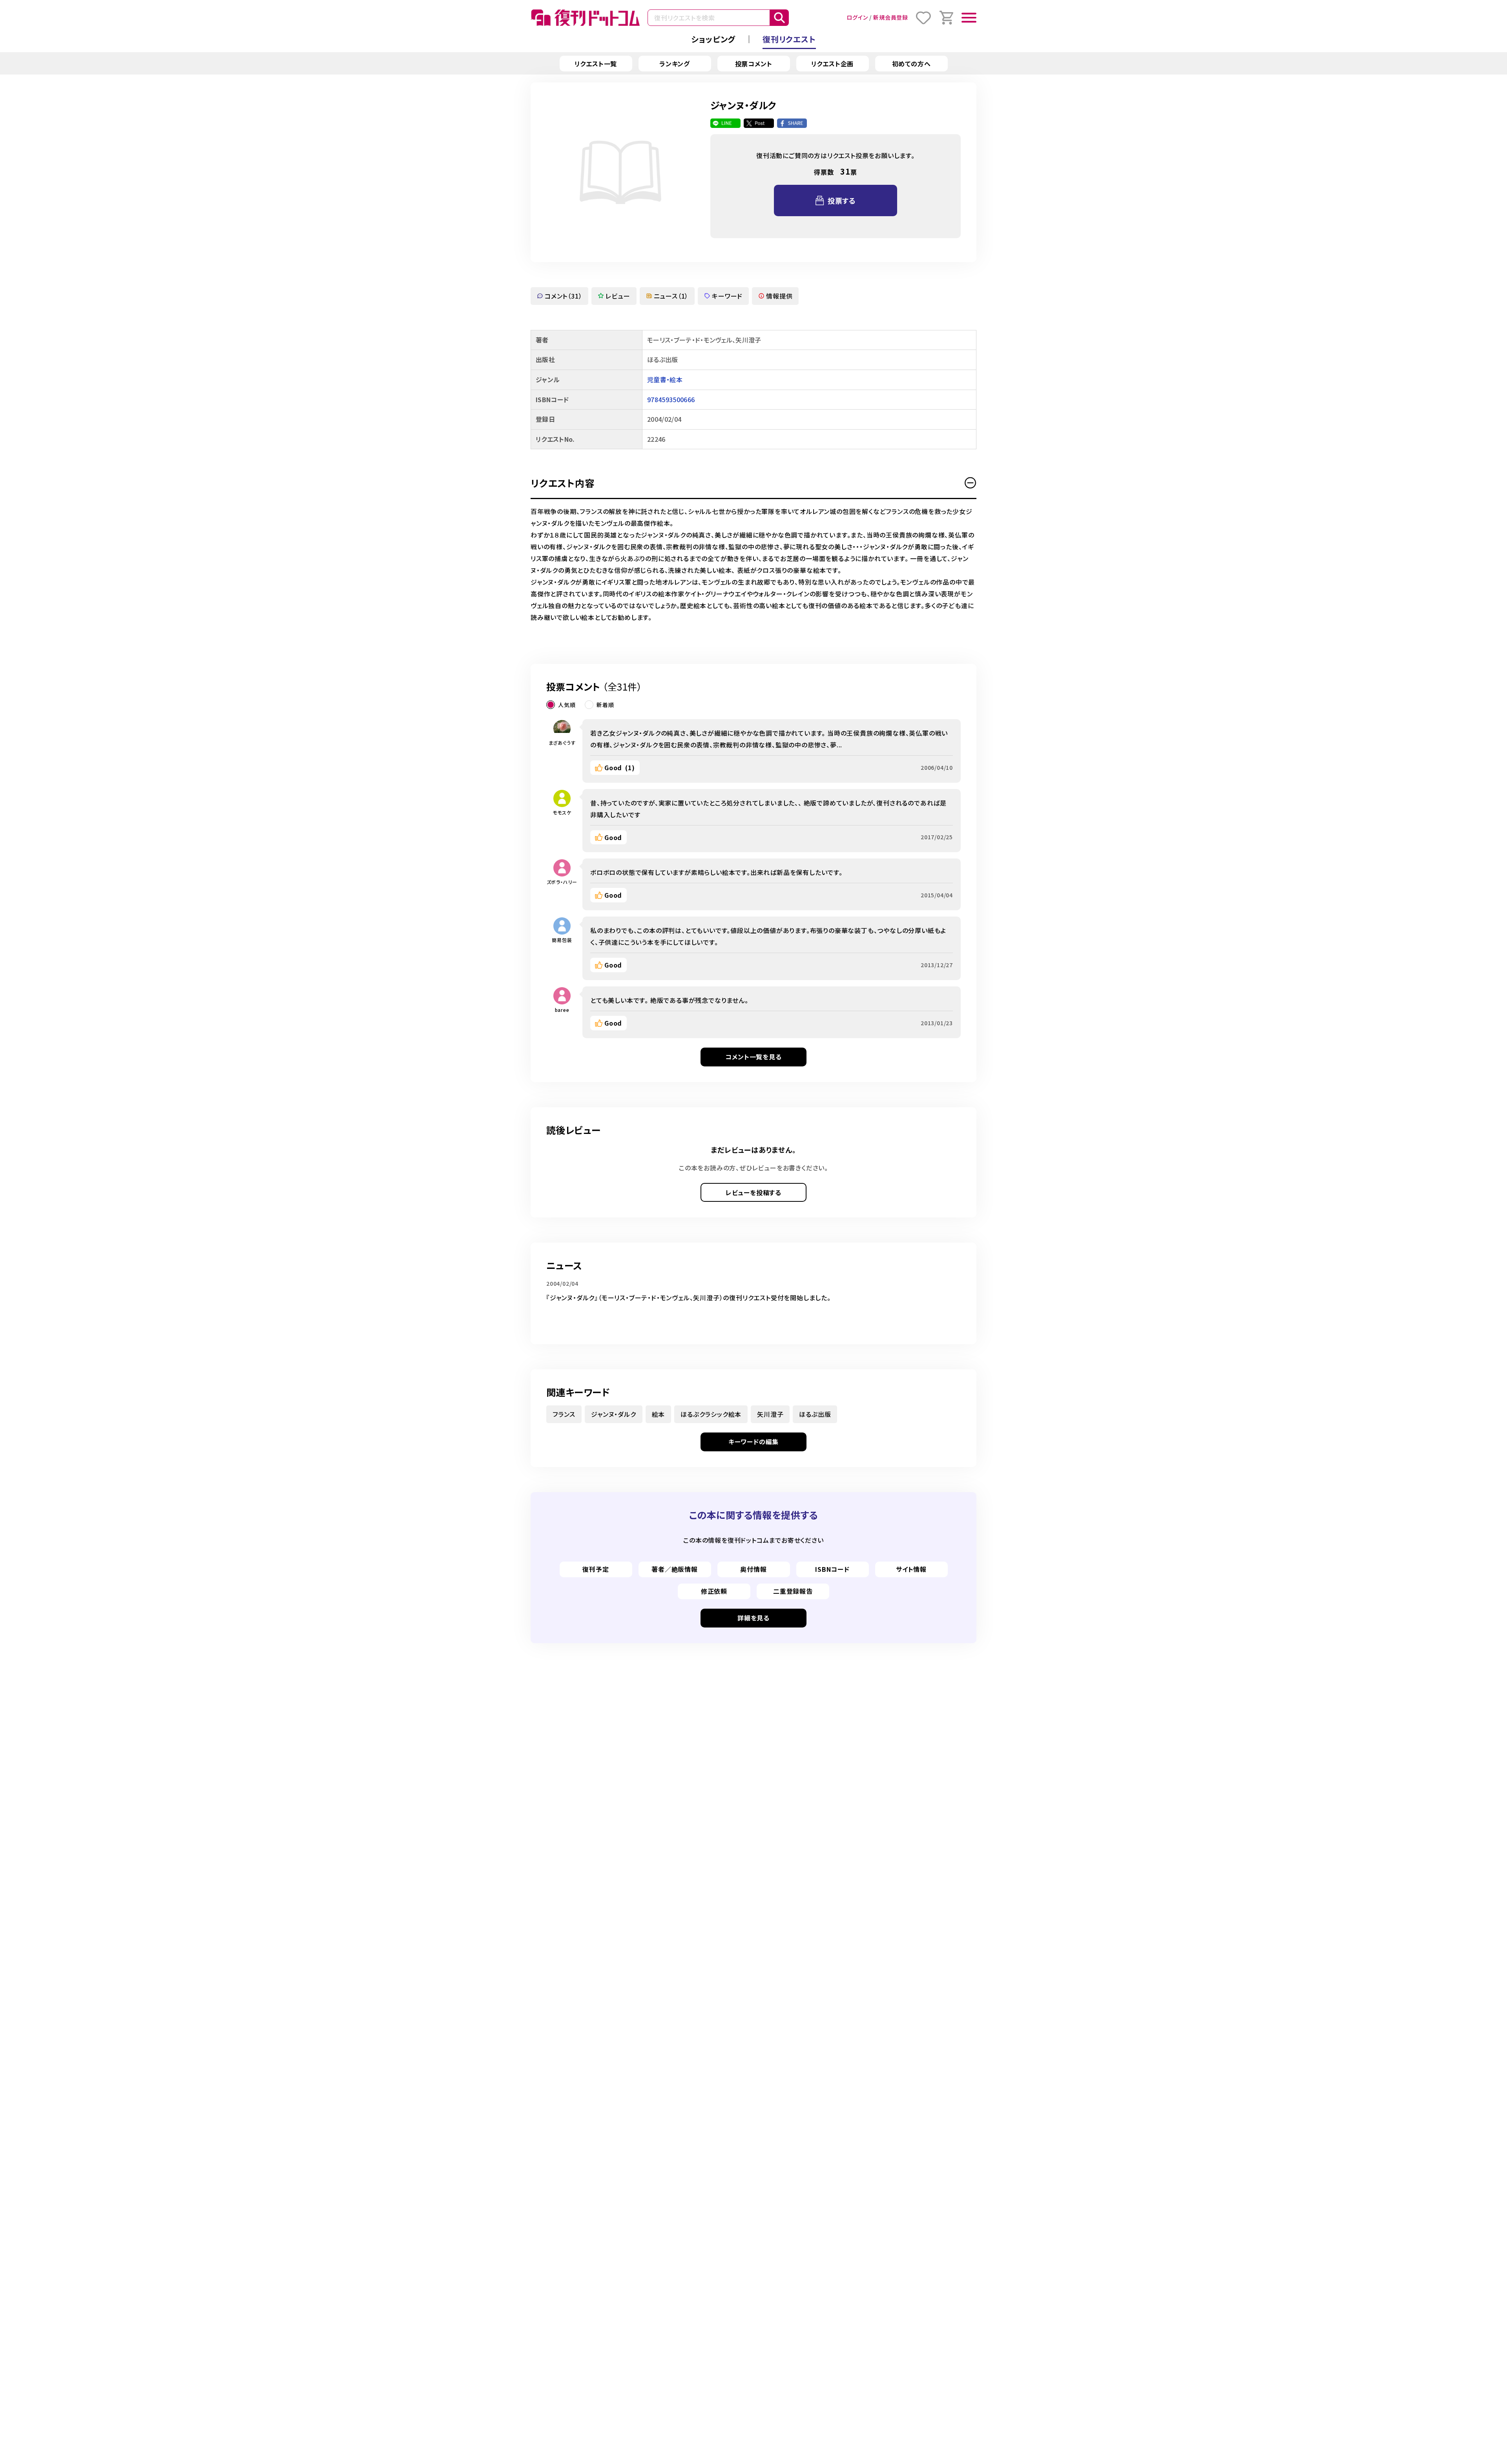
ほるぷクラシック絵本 (711, 1414)
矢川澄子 (770, 1414)
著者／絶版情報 (675, 1569)
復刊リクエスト (789, 39)
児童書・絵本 (665, 379)
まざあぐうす (562, 743)
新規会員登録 (891, 17)
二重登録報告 (793, 1591)
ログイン (857, 17)
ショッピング (713, 39)
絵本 (659, 1414)
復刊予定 (596, 1569)
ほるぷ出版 (815, 1414)
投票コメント (754, 64)
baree (562, 1010)
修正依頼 (714, 1591)
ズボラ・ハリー (562, 882)
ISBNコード (832, 1569)
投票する (842, 200)
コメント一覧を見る (753, 1057)
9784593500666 (671, 399)
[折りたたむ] (971, 483)
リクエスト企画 (833, 64)
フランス (564, 1414)
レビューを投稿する (753, 1192)
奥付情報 (753, 1569)
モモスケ (562, 812)
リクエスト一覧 (596, 64)
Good (620, 767)
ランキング (675, 64)
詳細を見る (753, 1618)
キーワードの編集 (753, 1442)
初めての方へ (911, 64)
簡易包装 (562, 940)
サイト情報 (911, 1569)
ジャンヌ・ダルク (613, 1414)
